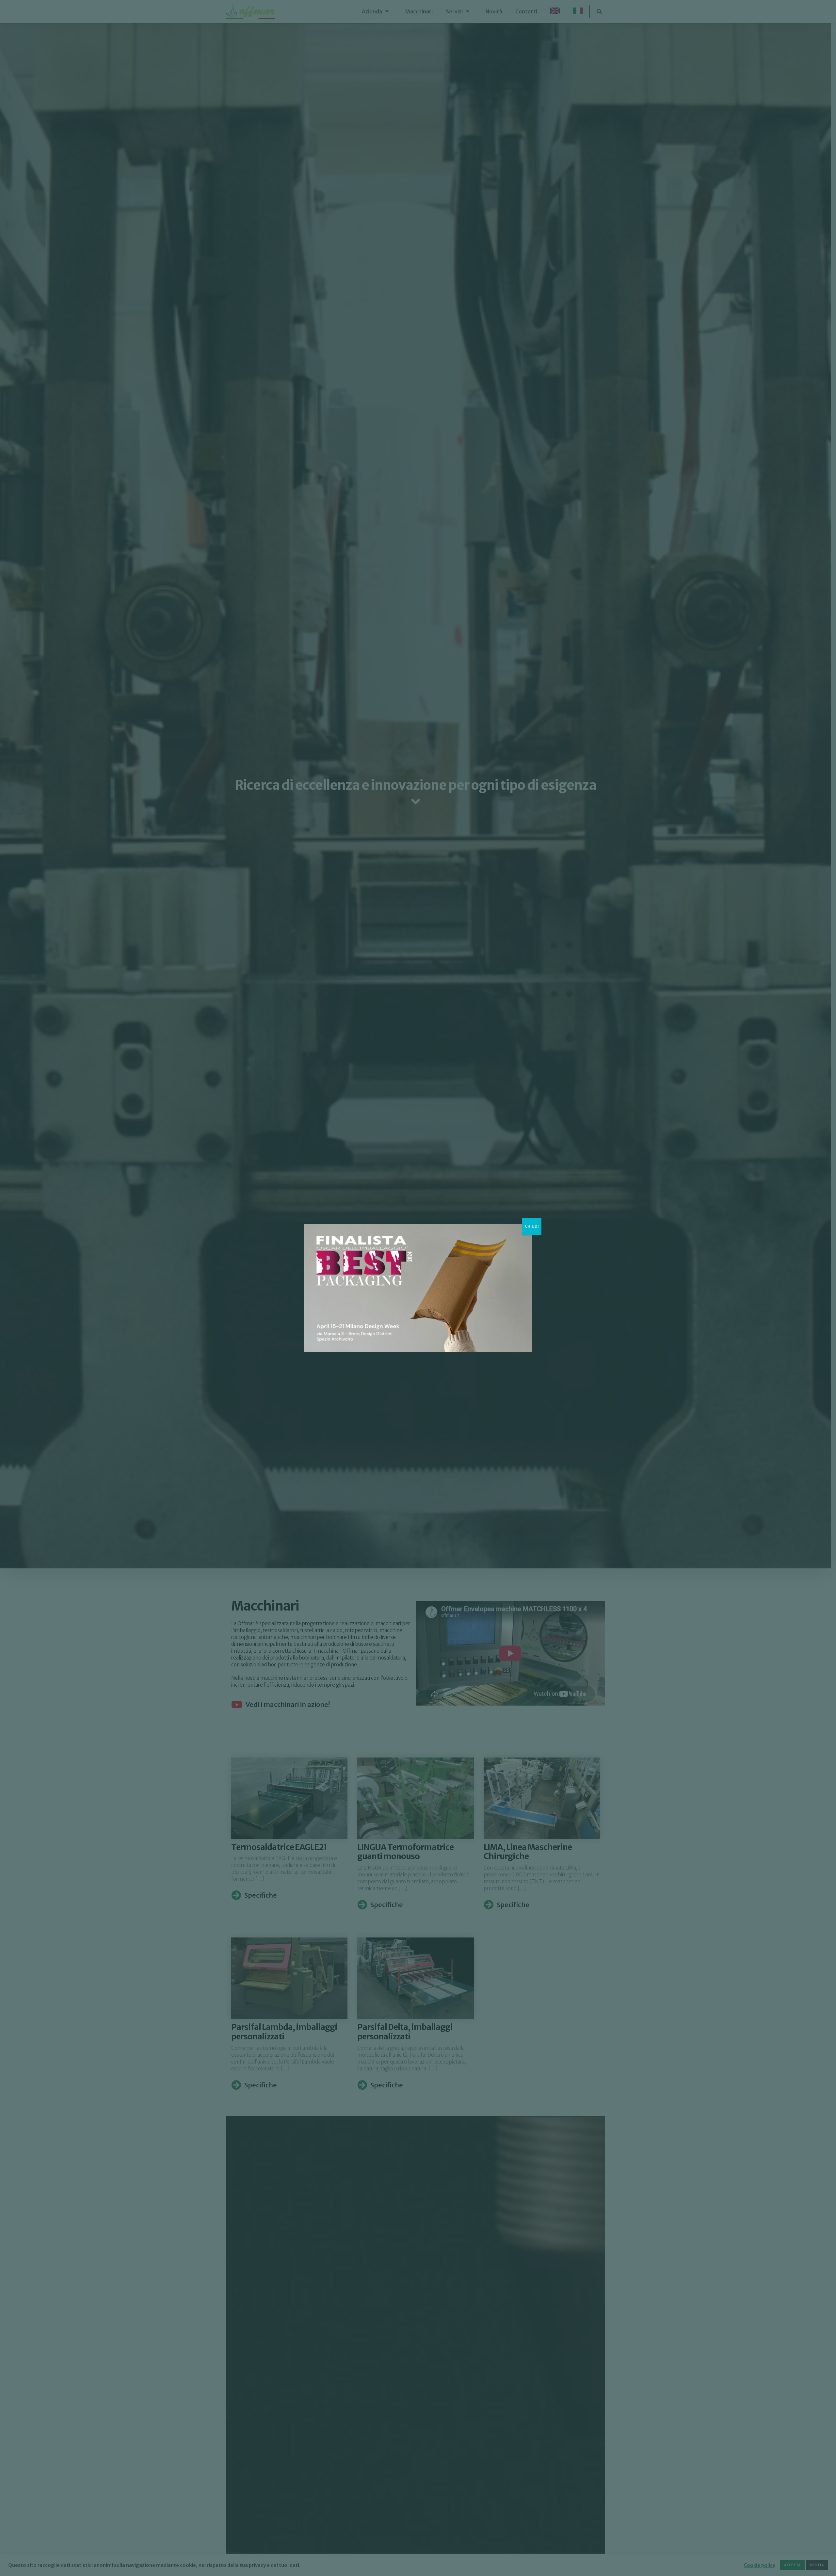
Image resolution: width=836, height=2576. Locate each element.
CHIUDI (532, 1226)
